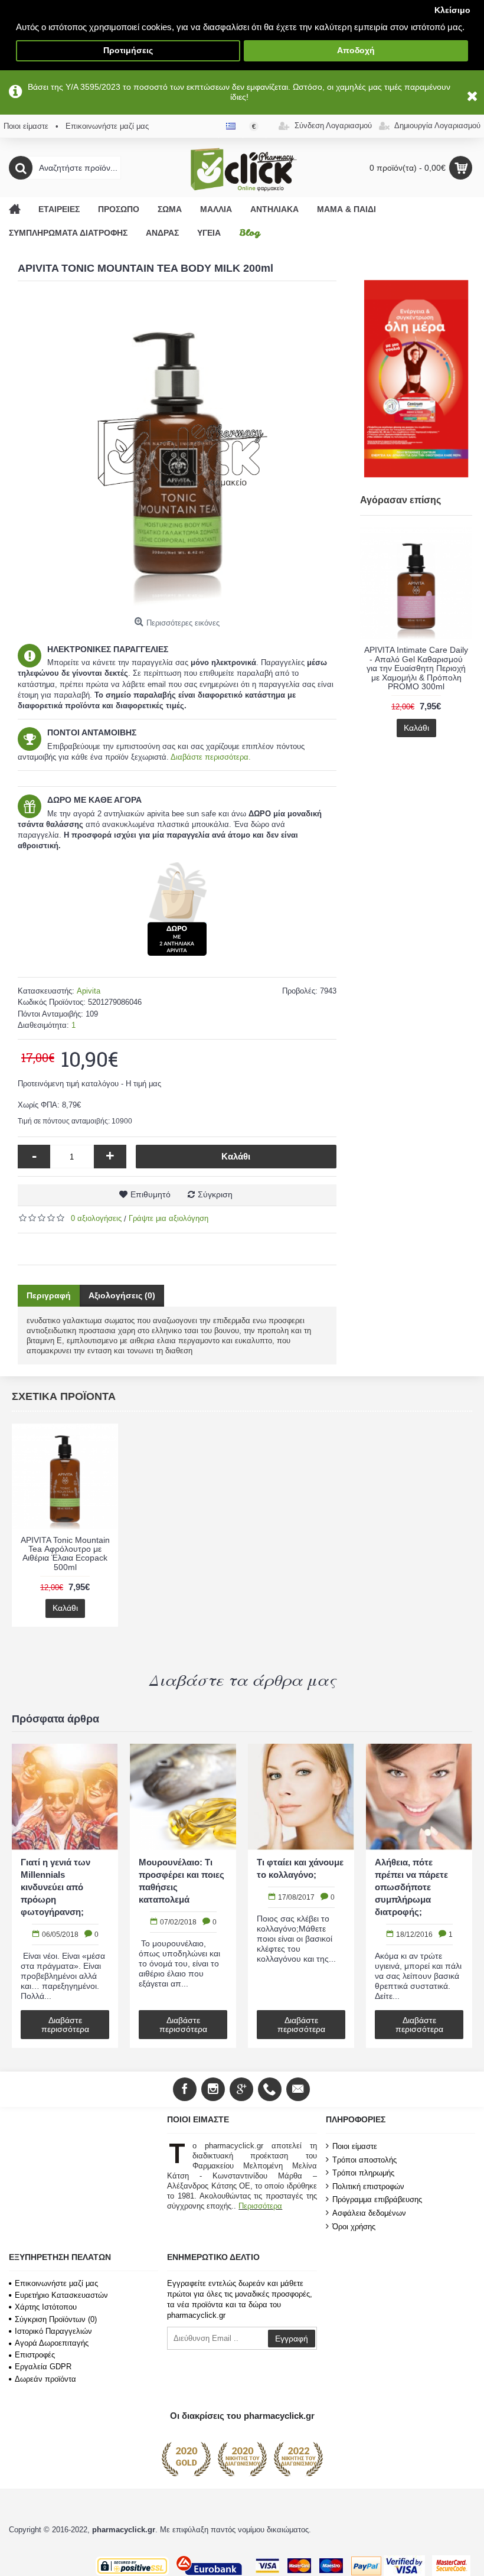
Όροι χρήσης (354, 2226)
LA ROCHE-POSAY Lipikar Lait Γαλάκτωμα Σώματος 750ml (416, 659)
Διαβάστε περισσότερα (65, 2025)
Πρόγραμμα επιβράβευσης (377, 2199)
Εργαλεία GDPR (43, 2367)
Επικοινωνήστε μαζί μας (56, 2283)
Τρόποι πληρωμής (363, 2173)
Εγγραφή (292, 2339)
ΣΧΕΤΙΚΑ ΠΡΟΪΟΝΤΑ (64, 1396)
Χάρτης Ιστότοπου (46, 2307)
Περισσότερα (260, 2206)
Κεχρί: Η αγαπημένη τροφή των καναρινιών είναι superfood (63, 1881)
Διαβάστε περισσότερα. (211, 757)
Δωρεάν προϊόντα (45, 2379)
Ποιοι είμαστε (355, 2146)
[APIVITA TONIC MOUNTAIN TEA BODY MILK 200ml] (177, 452)
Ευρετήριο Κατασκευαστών (61, 2295)
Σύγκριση (215, 1194)
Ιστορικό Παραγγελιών (53, 2331)
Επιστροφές (35, 2355)
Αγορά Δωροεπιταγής (52, 2343)
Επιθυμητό (151, 1194)
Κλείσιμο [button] (452, 10)
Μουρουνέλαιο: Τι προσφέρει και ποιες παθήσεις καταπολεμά (300, 1881)
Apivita (89, 991)
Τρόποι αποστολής (364, 2159)
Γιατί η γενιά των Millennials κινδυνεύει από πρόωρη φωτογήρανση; (174, 1887)
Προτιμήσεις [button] (128, 51)
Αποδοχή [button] (356, 51)
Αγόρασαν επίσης (400, 500)
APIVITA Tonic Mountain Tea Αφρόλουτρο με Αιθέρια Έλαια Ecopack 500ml (65, 1554)
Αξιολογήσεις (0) (122, 1295)
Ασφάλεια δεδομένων (369, 2213)
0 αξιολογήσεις (96, 1218)
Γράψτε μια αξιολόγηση (169, 1218)
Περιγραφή (49, 1295)
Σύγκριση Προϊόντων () (56, 2319)
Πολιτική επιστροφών (368, 2186)
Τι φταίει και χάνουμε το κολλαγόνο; (418, 1868)
